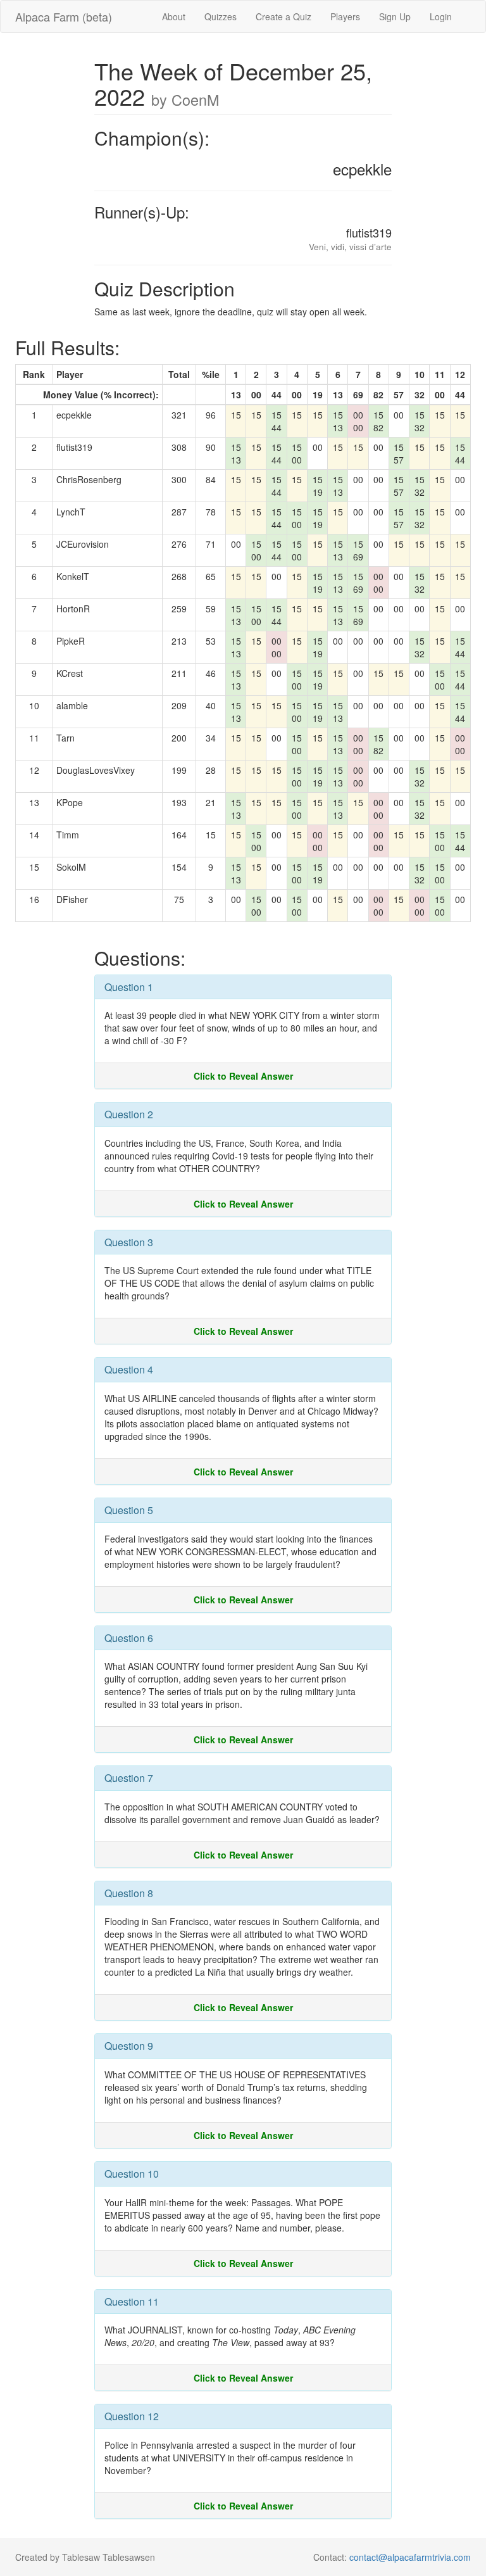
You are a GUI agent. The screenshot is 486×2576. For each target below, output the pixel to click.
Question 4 (129, 1369)
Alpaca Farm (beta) (64, 16)
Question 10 (132, 2174)
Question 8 (129, 1893)
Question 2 (129, 1114)
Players (345, 16)
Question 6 (129, 1638)
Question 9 (129, 2046)
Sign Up (395, 16)
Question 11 (132, 2301)
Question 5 (129, 1510)
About (174, 16)
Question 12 (132, 2416)
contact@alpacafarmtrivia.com (410, 2557)
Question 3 (129, 1242)
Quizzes (221, 16)
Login (441, 16)
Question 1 (129, 987)
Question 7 (129, 1778)
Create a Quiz (283, 16)
